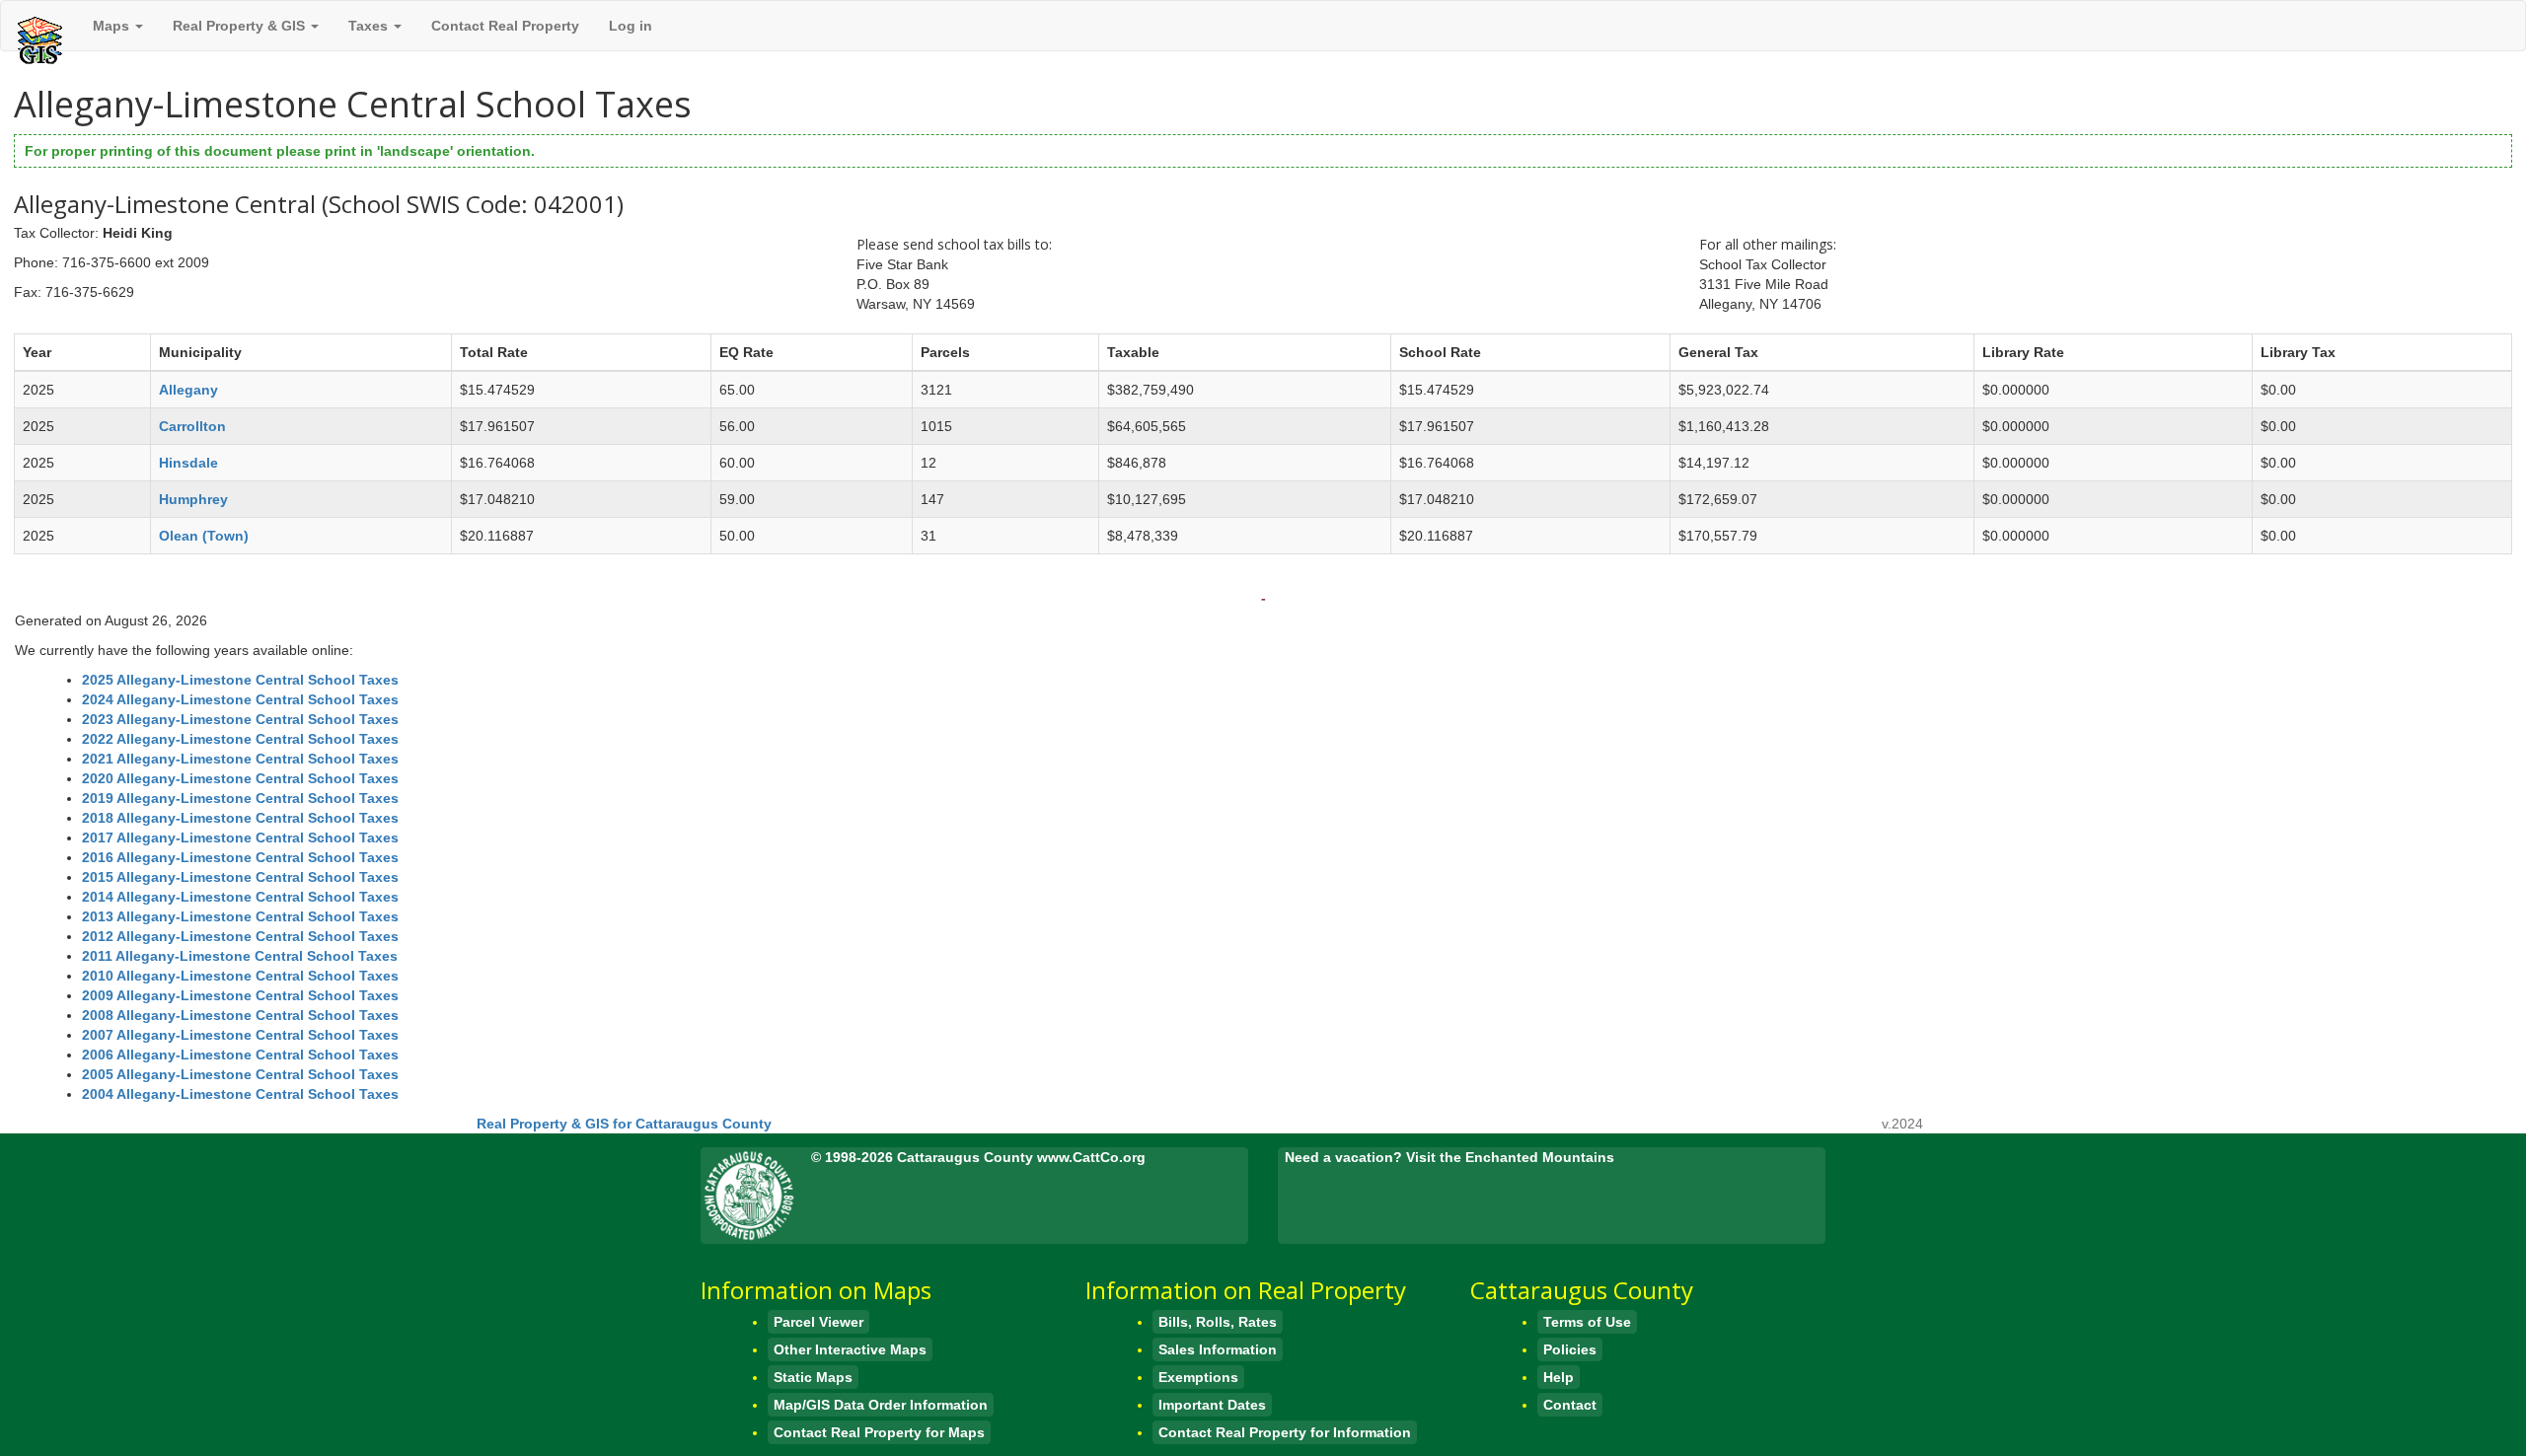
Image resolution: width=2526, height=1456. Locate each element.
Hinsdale (188, 463)
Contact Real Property (505, 26)
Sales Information (1218, 1349)
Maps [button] (113, 26)
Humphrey (193, 499)
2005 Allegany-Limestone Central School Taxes (240, 1074)
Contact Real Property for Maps (879, 1432)
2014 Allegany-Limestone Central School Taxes (240, 897)
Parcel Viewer (818, 1322)
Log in (631, 26)
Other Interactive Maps (850, 1349)
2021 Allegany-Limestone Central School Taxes (240, 759)
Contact (1570, 1405)
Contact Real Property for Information (1285, 1432)
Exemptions (1198, 1377)
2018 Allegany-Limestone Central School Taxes (240, 818)
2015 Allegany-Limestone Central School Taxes (240, 877)
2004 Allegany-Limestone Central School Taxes (240, 1094)
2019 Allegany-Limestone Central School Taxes (240, 798)
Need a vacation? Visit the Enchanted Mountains (1449, 1157)
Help (1559, 1377)
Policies (1570, 1349)
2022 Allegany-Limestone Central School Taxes (240, 739)
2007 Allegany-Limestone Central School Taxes (240, 1035)
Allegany (188, 390)
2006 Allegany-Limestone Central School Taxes (240, 1055)
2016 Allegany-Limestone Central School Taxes (240, 857)
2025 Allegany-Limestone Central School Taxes (240, 680)
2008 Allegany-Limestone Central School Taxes (240, 1015)
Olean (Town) (204, 536)
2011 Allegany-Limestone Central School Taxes (240, 956)
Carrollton (192, 426)
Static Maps (813, 1377)
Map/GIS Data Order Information (881, 1405)
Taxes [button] (370, 26)
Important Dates (1212, 1405)
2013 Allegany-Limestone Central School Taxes (240, 916)
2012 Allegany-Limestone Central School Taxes (240, 936)
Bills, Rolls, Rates (1218, 1322)
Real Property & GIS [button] (241, 26)
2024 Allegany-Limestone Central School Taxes (240, 699)
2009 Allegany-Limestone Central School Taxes (240, 995)
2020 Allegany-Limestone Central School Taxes (240, 778)
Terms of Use (1587, 1322)
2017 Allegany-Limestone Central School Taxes (240, 837)
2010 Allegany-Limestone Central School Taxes (240, 976)
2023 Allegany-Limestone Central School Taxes (240, 719)
